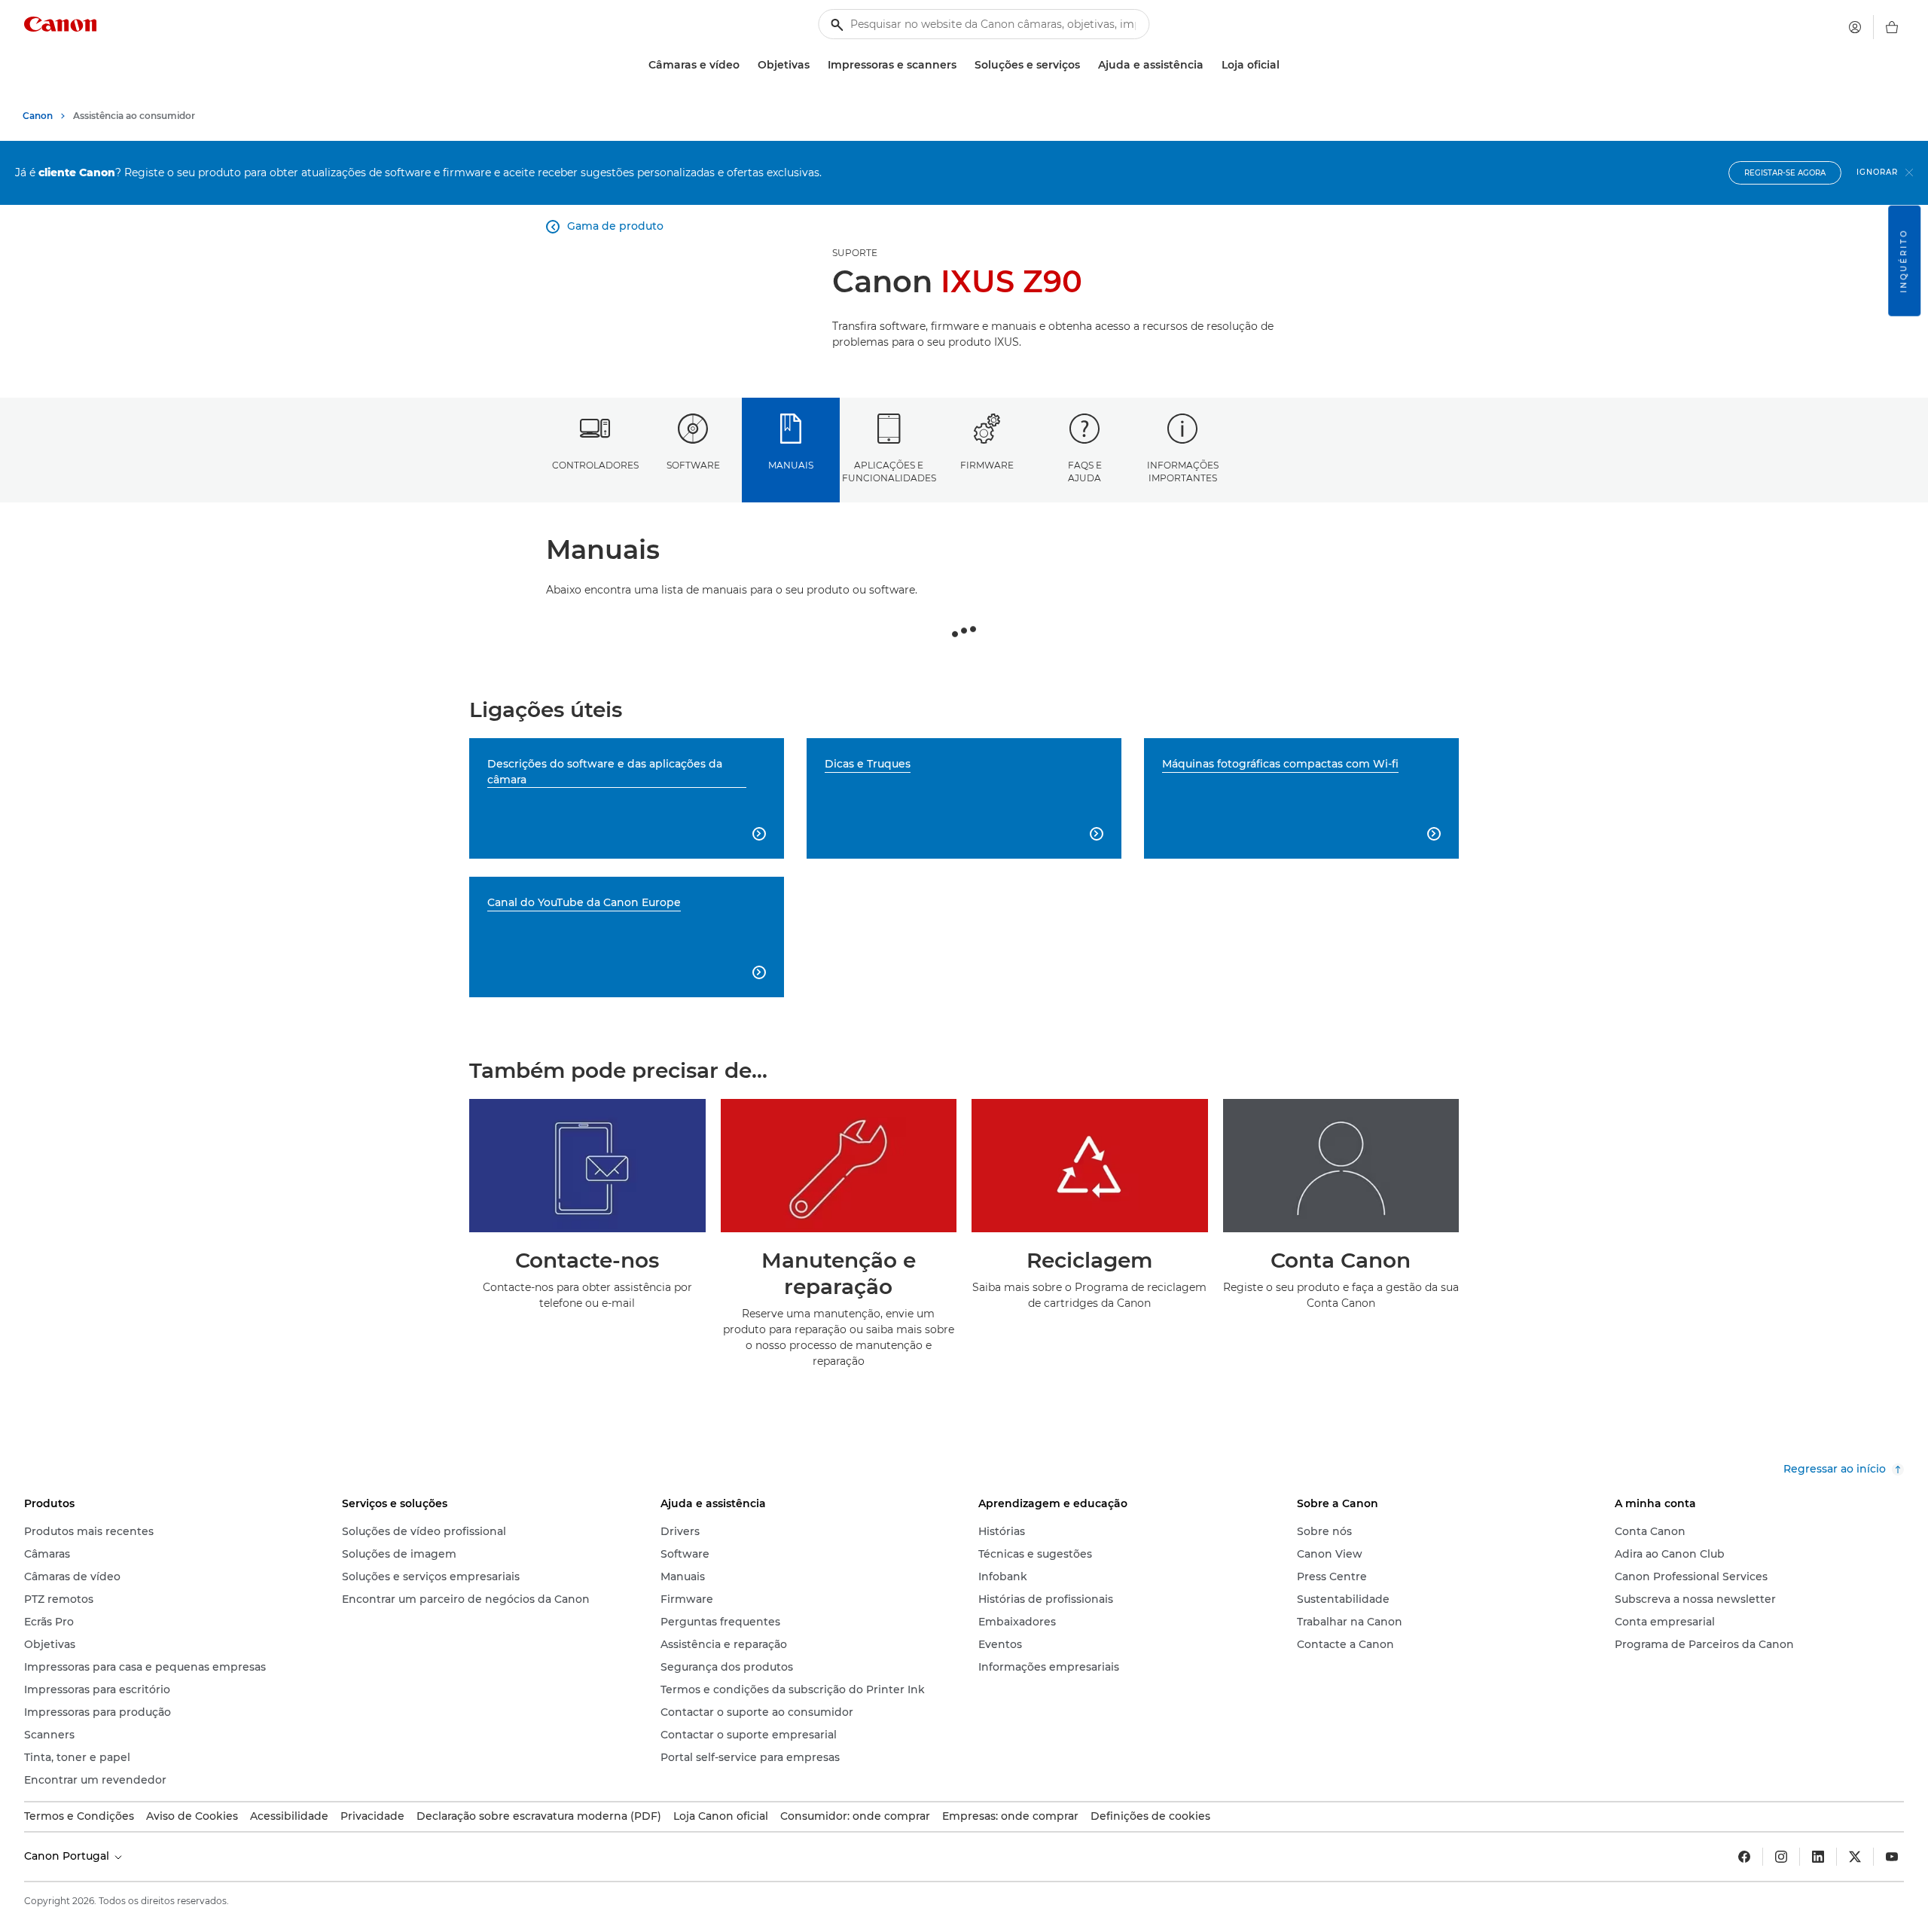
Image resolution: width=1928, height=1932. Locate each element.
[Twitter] (1855, 1857)
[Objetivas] (816, 65)
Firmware (987, 465)
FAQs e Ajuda (1085, 472)
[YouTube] (1892, 1857)
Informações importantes (1183, 472)
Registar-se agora (1785, 173)
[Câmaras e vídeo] (746, 65)
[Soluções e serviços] (1086, 65)
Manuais (791, 465)
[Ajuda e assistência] (1210, 65)
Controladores (595, 465)
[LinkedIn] (1818, 1857)
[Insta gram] (1781, 1857)
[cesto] (1892, 27)
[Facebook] (1744, 1857)
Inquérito (1904, 261)
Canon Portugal (68, 1856)
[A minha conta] (1855, 27)
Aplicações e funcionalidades (889, 472)
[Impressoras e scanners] (962, 65)
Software (693, 465)
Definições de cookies (1150, 1816)
